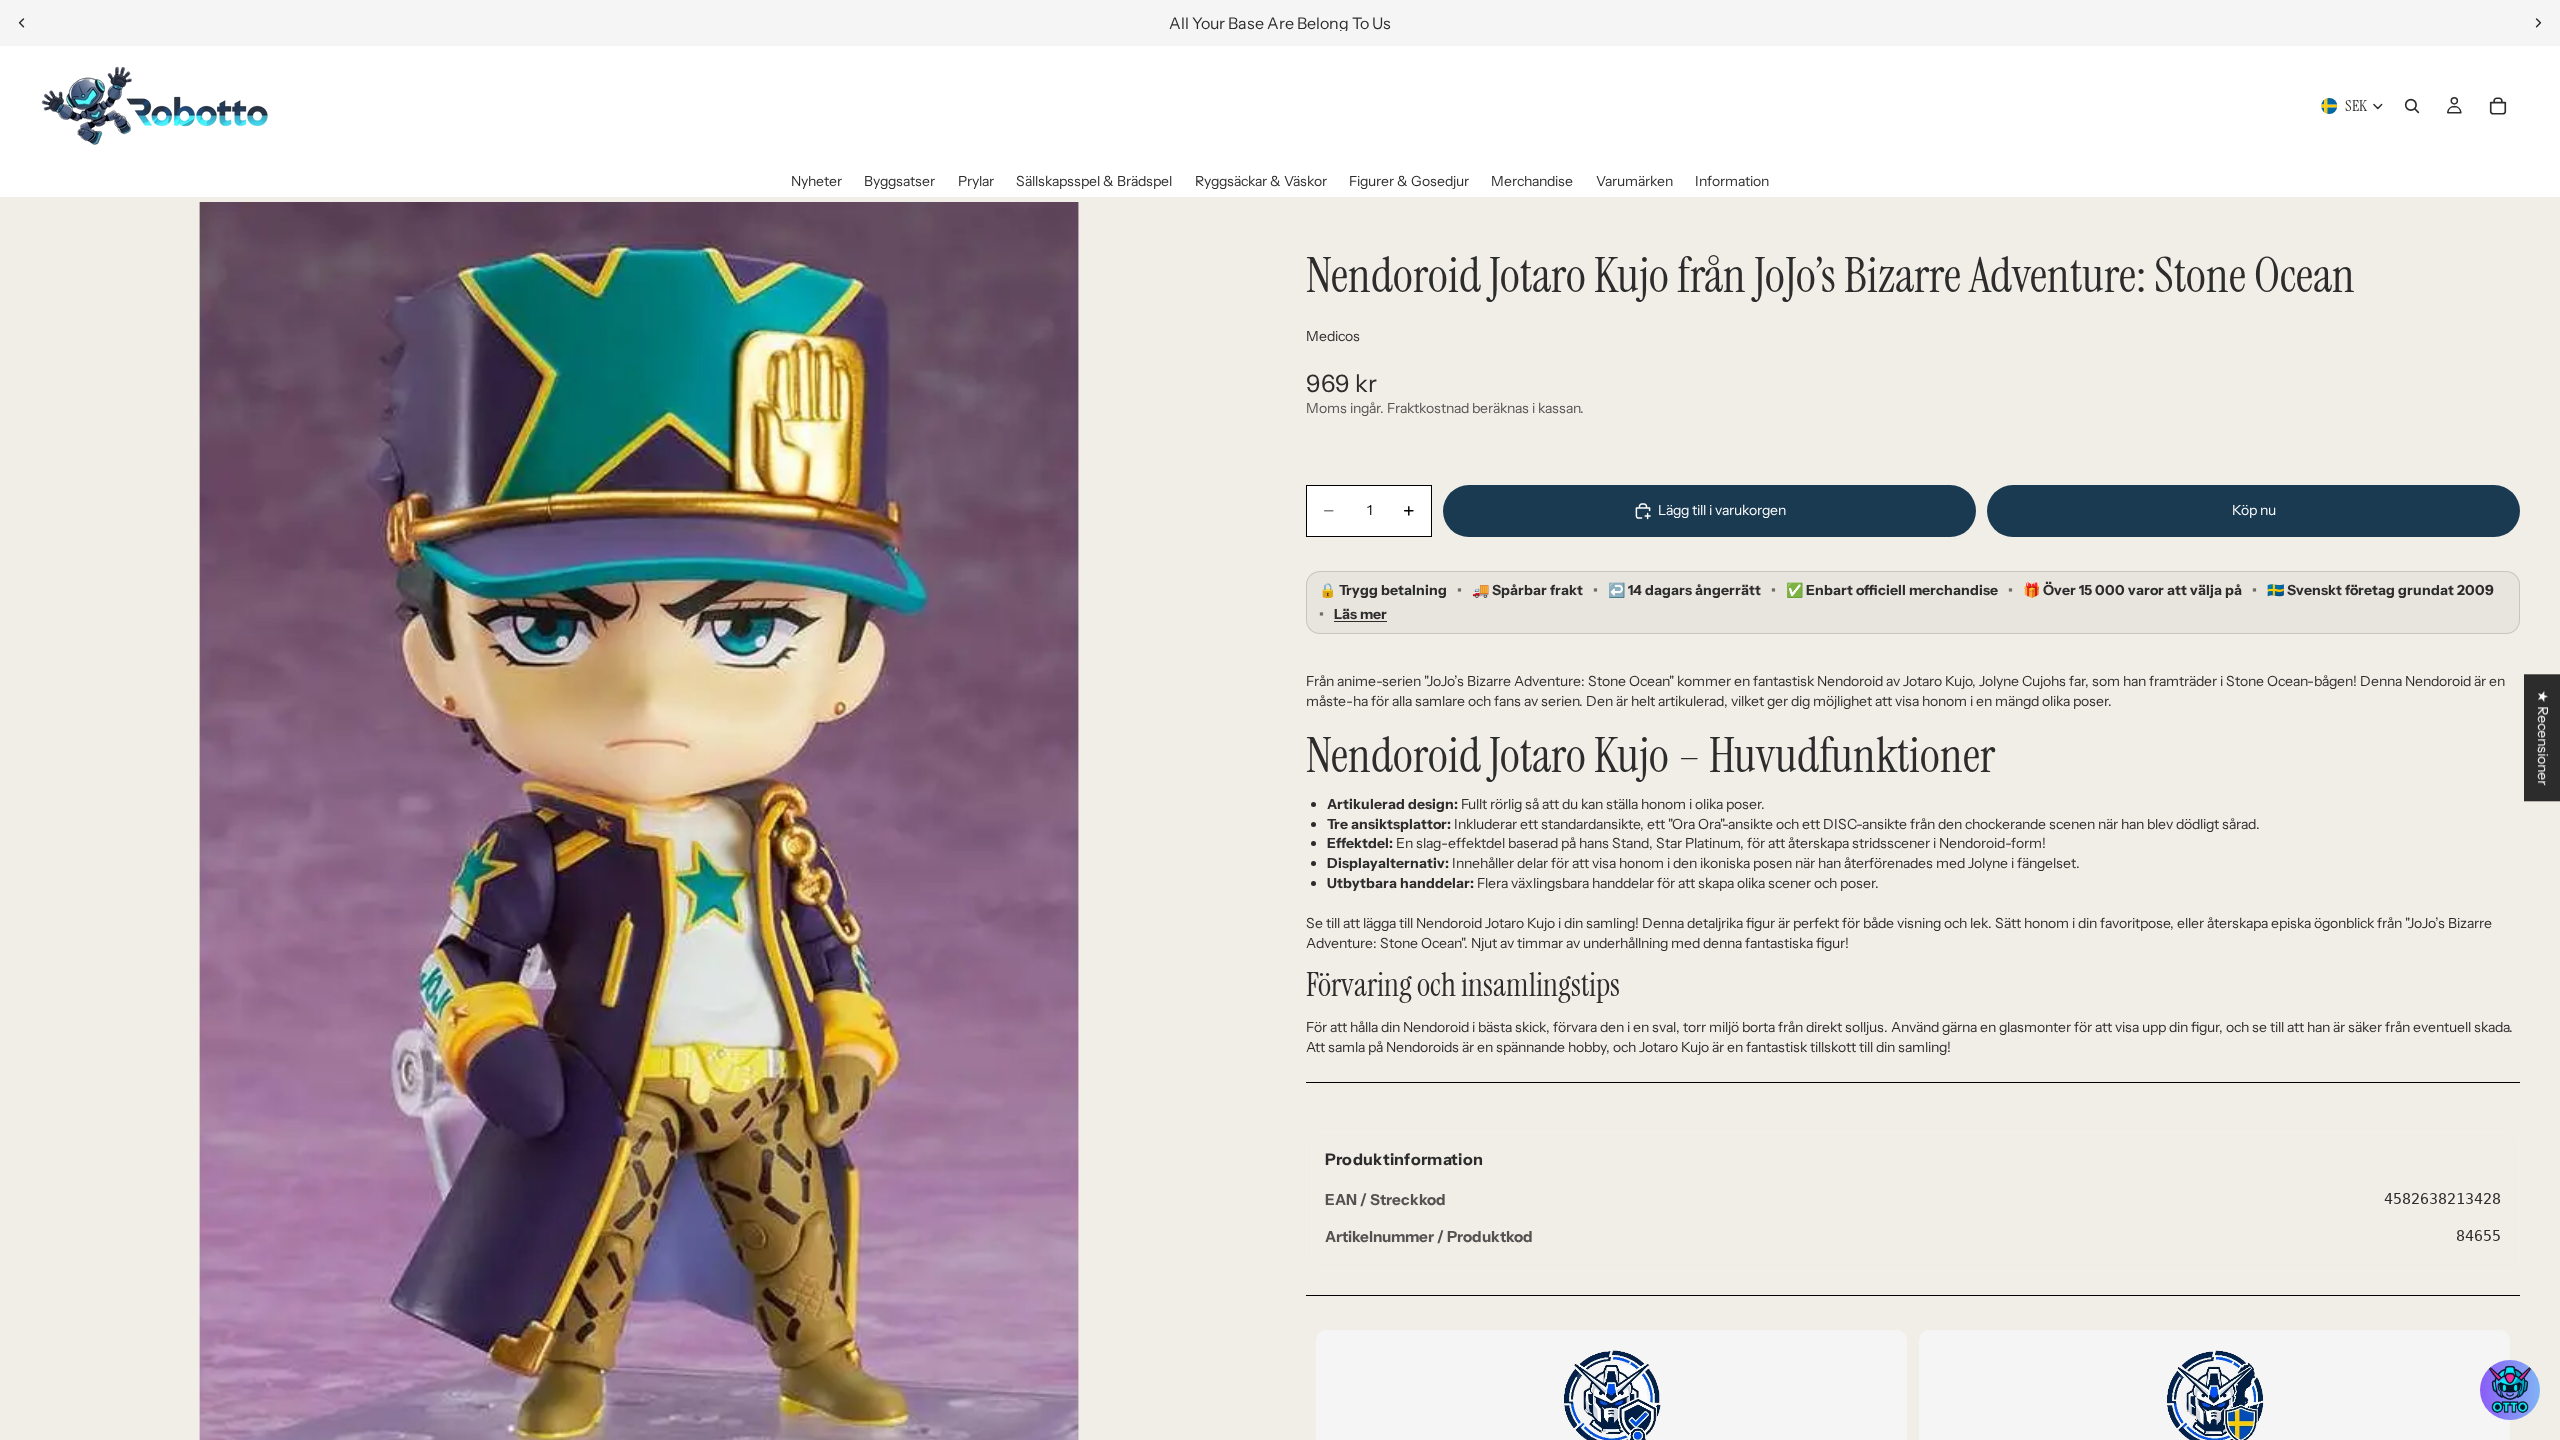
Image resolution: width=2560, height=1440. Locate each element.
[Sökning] (2412, 106)
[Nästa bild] (2538, 23)
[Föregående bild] (22, 23)
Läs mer (1360, 614)
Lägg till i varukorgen (1722, 510)
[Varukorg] (2498, 106)
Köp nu (2254, 510)
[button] (2510, 1390)
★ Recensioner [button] (2543, 737)
